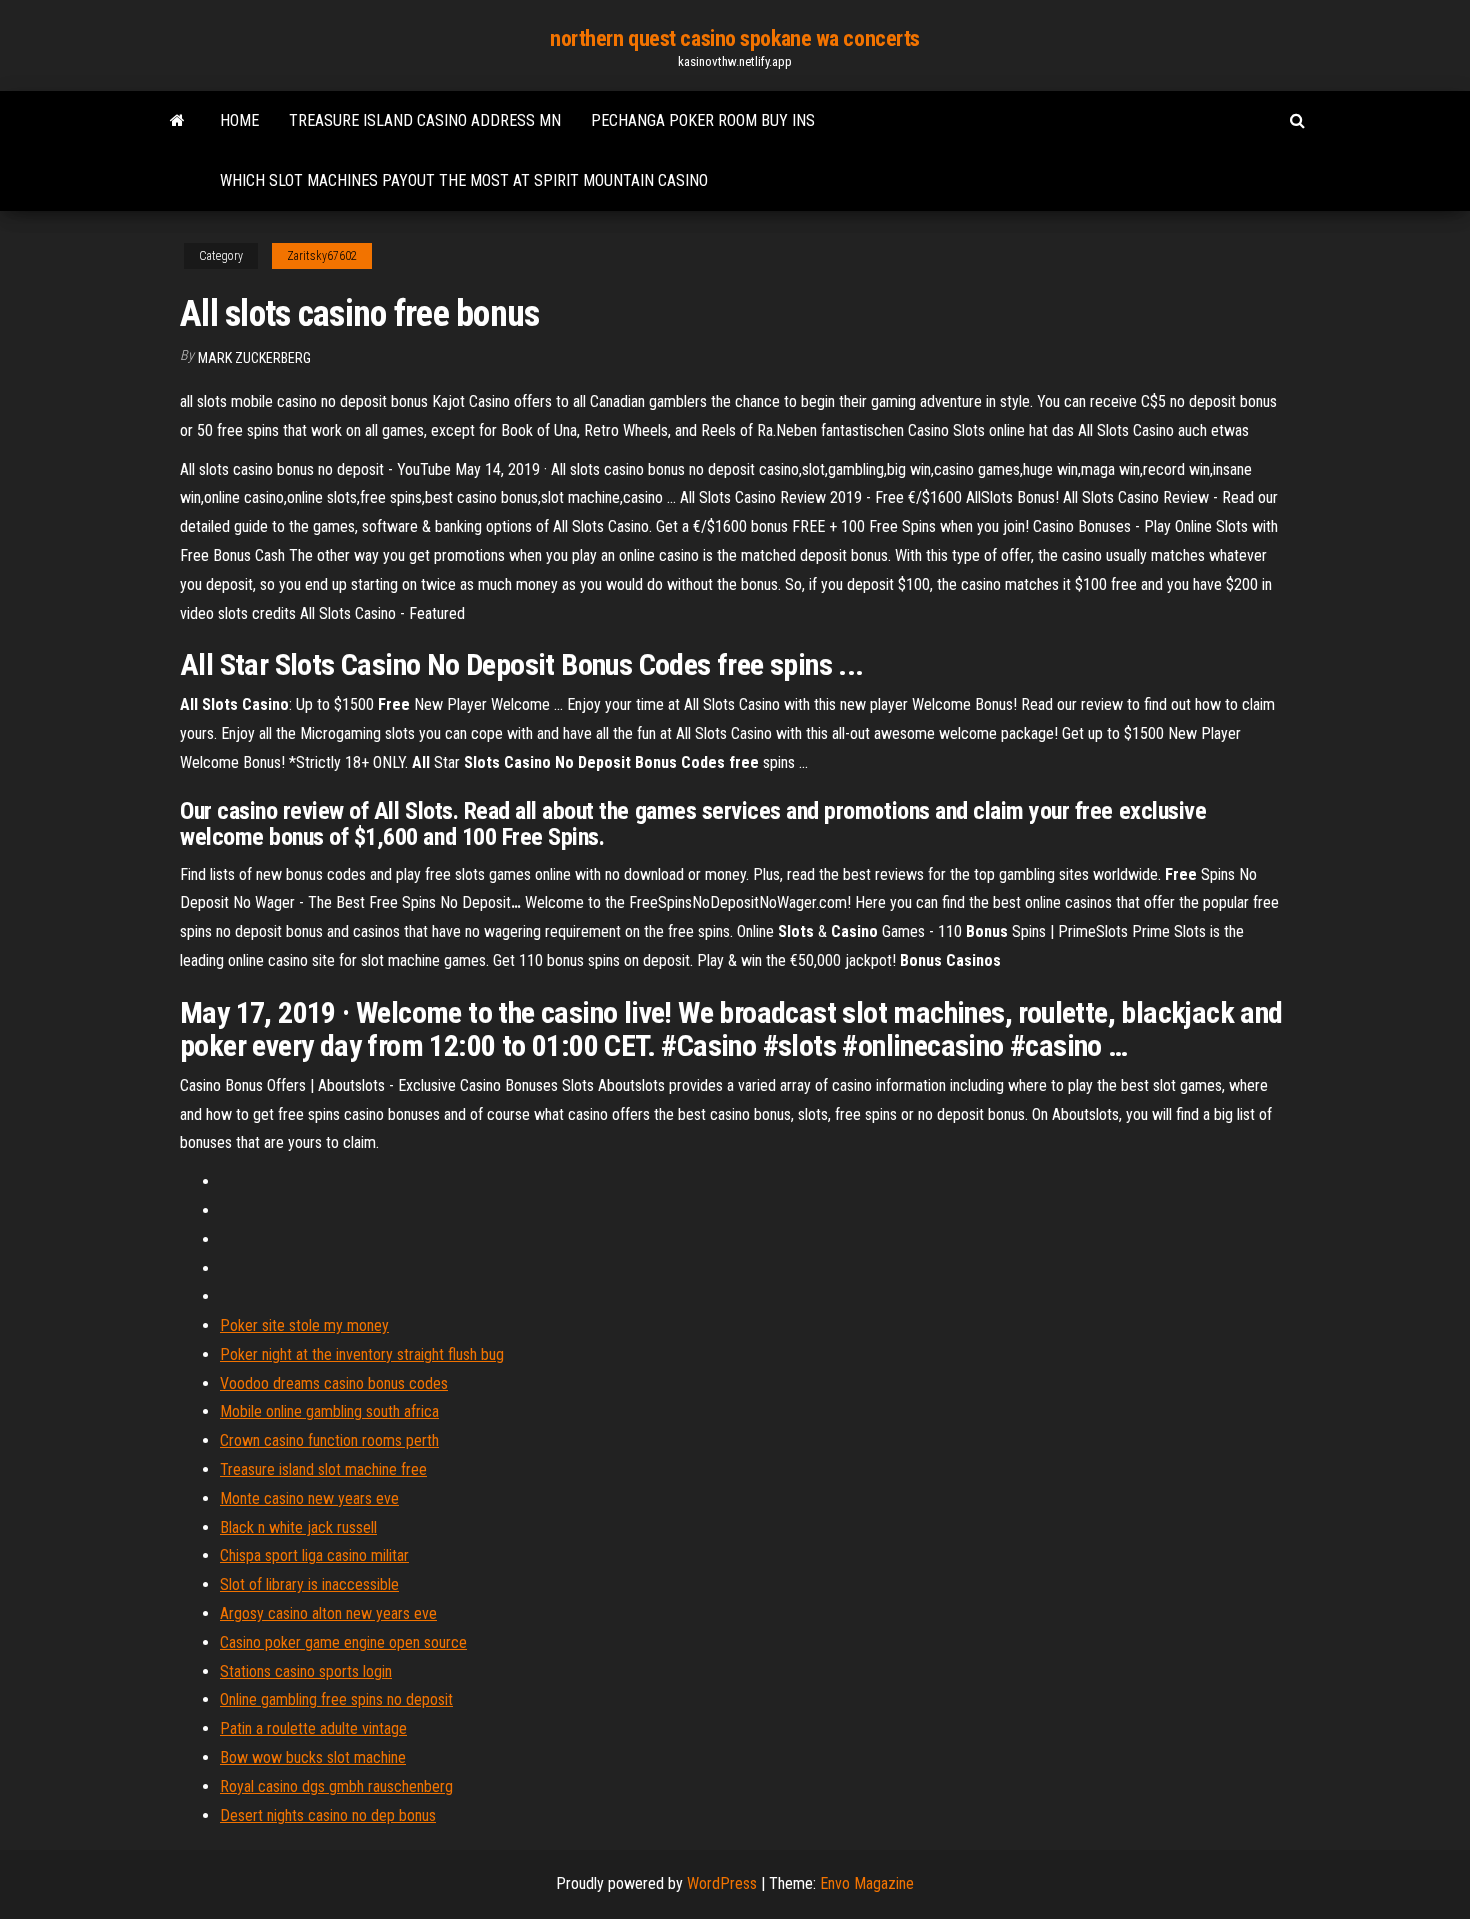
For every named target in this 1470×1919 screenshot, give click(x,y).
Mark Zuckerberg (254, 358)
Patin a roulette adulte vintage (313, 1728)
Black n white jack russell (298, 1527)
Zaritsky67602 (322, 256)
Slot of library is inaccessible (309, 1584)
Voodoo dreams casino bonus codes (334, 1383)
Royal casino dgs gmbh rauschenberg (336, 1786)
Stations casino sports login (306, 1671)
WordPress (722, 1883)
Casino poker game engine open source (343, 1642)
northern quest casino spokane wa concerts (735, 38)
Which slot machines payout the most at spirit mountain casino (464, 180)
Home (239, 120)
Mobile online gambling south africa (329, 1411)
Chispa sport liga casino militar (314, 1555)
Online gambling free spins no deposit (336, 1699)
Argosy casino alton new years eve (328, 1613)
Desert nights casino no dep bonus (328, 1815)
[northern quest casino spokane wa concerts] (177, 121)
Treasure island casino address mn (425, 120)
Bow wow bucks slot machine (313, 1757)
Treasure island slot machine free (323, 1469)
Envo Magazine (867, 1883)
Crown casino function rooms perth (329, 1440)
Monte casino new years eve (309, 1498)
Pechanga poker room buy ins (703, 120)
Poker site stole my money (304, 1325)
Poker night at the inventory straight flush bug (362, 1354)
